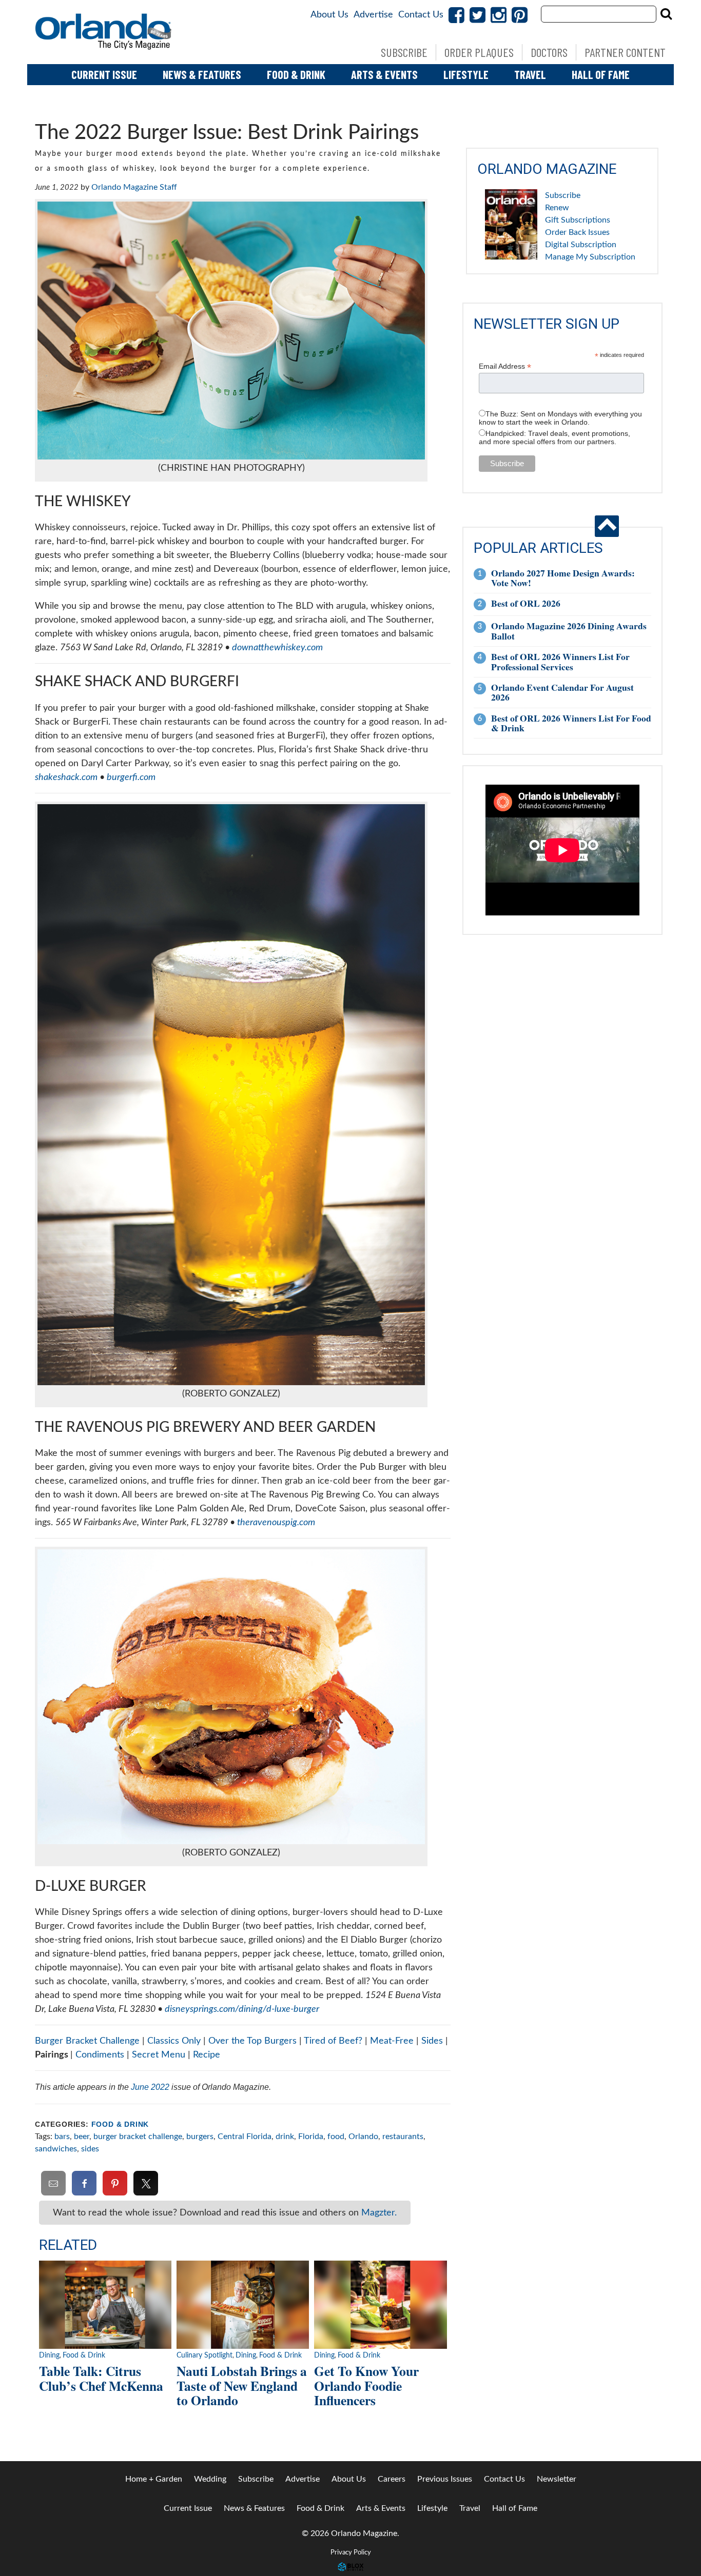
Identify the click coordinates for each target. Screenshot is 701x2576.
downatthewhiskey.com (277, 648)
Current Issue (104, 74)
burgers (200, 2136)
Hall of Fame (601, 74)
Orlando (363, 2136)
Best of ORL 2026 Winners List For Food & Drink (571, 723)
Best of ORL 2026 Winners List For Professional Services (560, 661)
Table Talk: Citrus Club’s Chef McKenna (101, 2378)
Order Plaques (479, 52)
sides (90, 2149)
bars (62, 2136)
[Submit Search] (666, 14)
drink (285, 2136)
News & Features (202, 74)
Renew (557, 208)
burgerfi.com (131, 777)
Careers (392, 2479)
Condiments (101, 2055)
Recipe (207, 2055)
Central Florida (245, 2136)
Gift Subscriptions (578, 220)
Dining (49, 2355)
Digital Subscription (581, 245)
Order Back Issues (577, 232)
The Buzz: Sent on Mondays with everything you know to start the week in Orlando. (560, 418)
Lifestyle (466, 74)
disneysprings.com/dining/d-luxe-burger (242, 2009)
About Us (329, 15)
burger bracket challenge (138, 2136)
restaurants (403, 2136)
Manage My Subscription (590, 257)
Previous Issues (445, 2479)
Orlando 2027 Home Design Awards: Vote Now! (563, 578)
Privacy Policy (351, 2552)
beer (82, 2136)
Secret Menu (159, 2055)
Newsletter (557, 2479)
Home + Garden (154, 2479)
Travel (530, 74)
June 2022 (150, 2087)
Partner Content (625, 52)
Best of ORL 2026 (526, 603)
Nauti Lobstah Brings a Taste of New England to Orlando (242, 2385)
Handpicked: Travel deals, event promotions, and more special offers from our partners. (554, 437)
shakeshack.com (66, 777)
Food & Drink (296, 74)
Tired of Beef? (333, 2041)
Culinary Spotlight (205, 2355)
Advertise (373, 15)
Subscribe (404, 52)
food (336, 2136)
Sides (432, 2041)
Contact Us (421, 15)
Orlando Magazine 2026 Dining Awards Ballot (569, 631)
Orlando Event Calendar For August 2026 (562, 692)
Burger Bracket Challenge (87, 2041)
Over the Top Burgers (252, 2041)
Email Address (505, 366)
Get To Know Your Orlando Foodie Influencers (366, 2385)
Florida (311, 2136)
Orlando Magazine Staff (134, 187)
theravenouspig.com (276, 1523)
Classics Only (174, 2041)
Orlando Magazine (104, 32)
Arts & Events (384, 74)
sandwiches (56, 2149)
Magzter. (379, 2213)
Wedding (210, 2479)
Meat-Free (392, 2041)
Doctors (549, 52)
